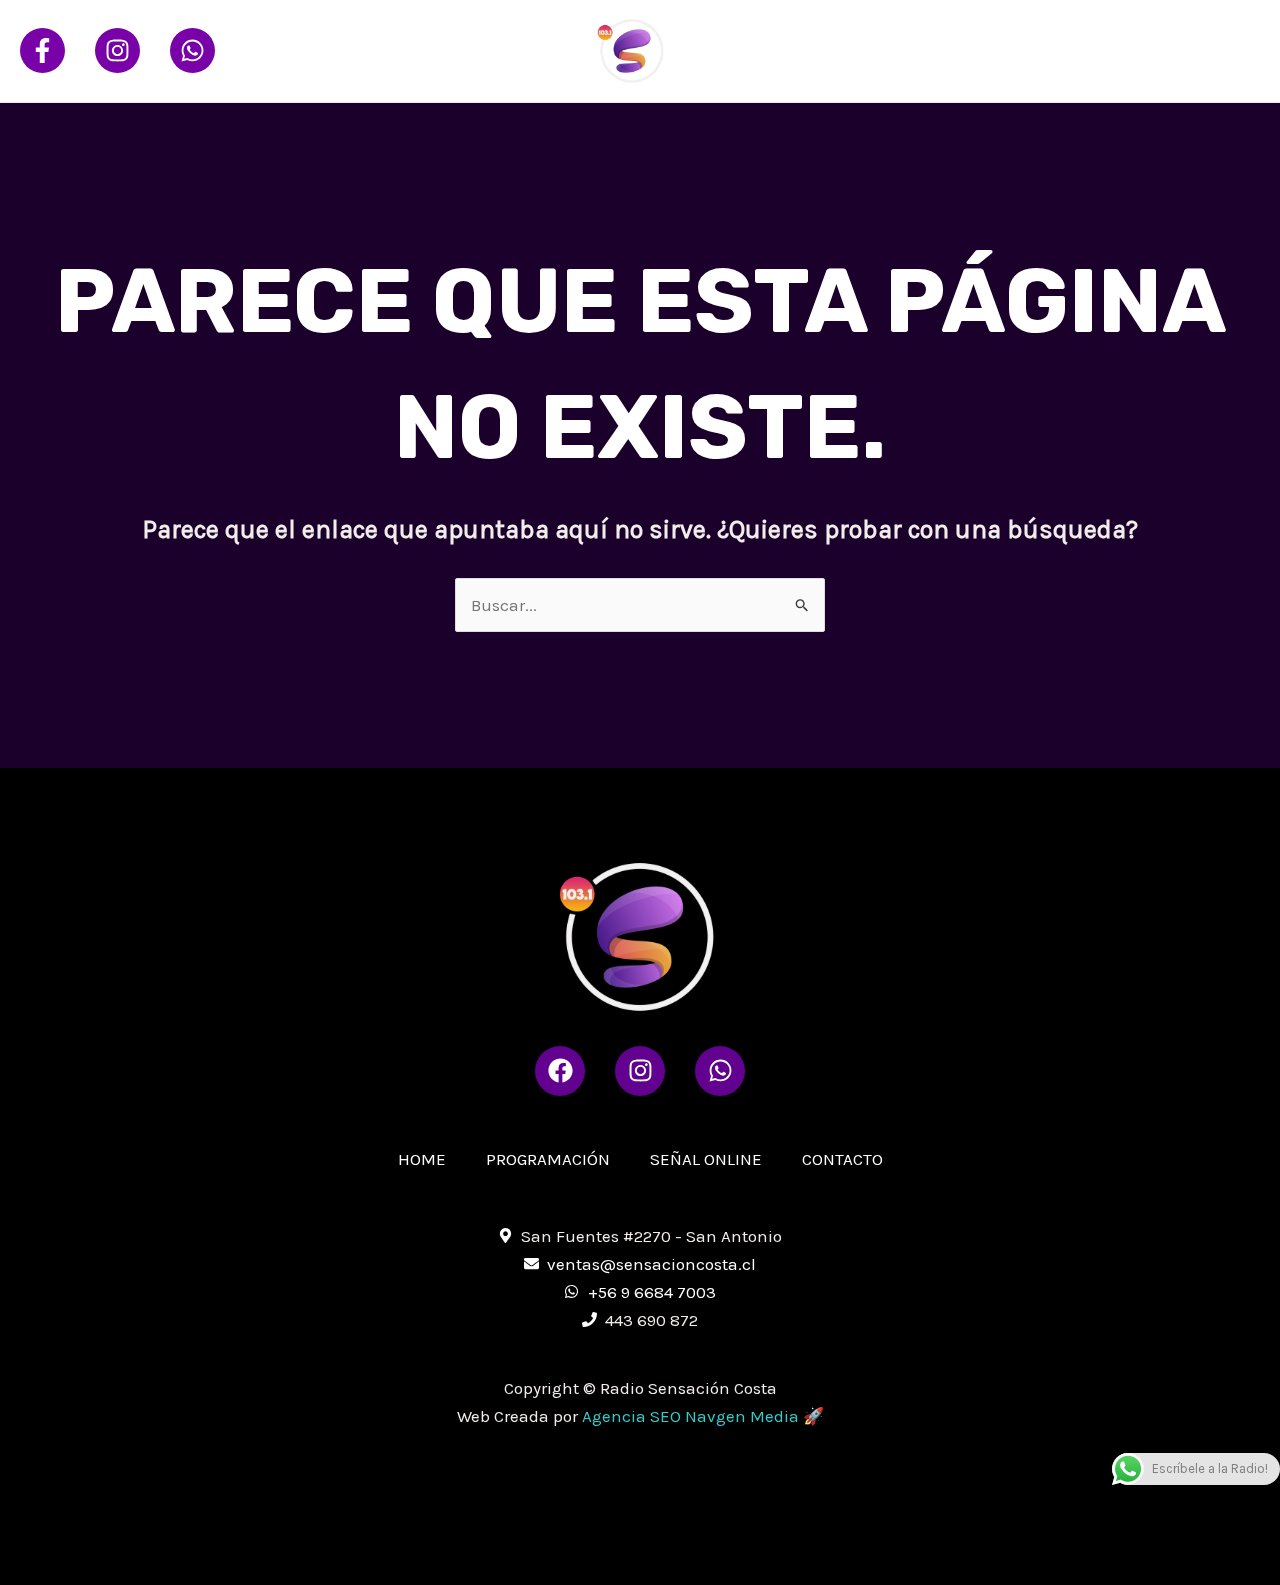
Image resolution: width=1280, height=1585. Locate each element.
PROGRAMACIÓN (926, 50)
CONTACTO (1203, 50)
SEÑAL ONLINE (1075, 50)
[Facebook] (42, 50)
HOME (810, 50)
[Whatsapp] (192, 50)
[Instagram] (117, 50)
